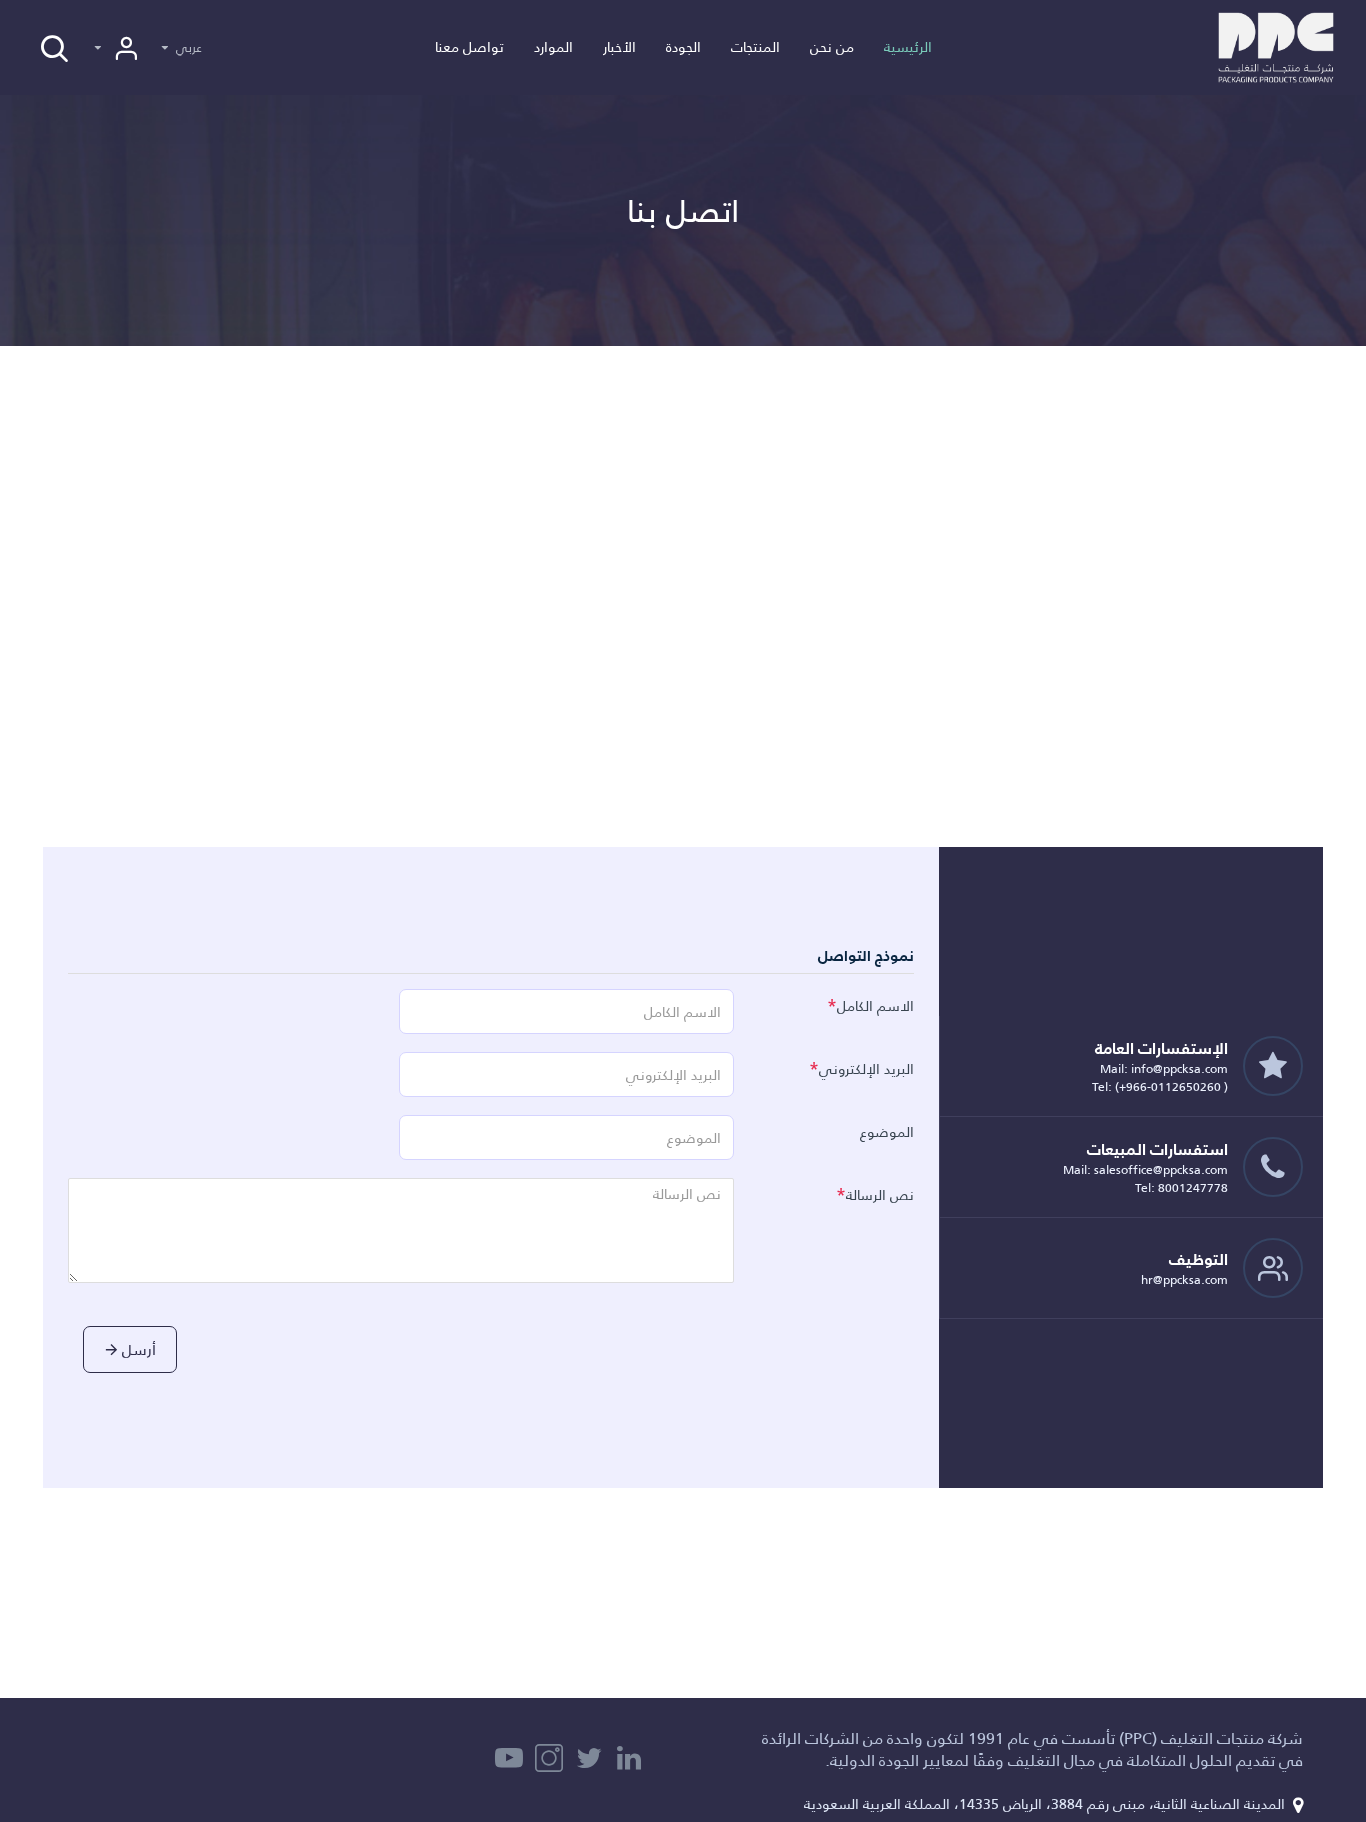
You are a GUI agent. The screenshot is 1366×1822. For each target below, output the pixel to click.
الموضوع (887, 1132)
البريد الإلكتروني (866, 1069)
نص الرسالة (880, 1195)
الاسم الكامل (875, 1006)
